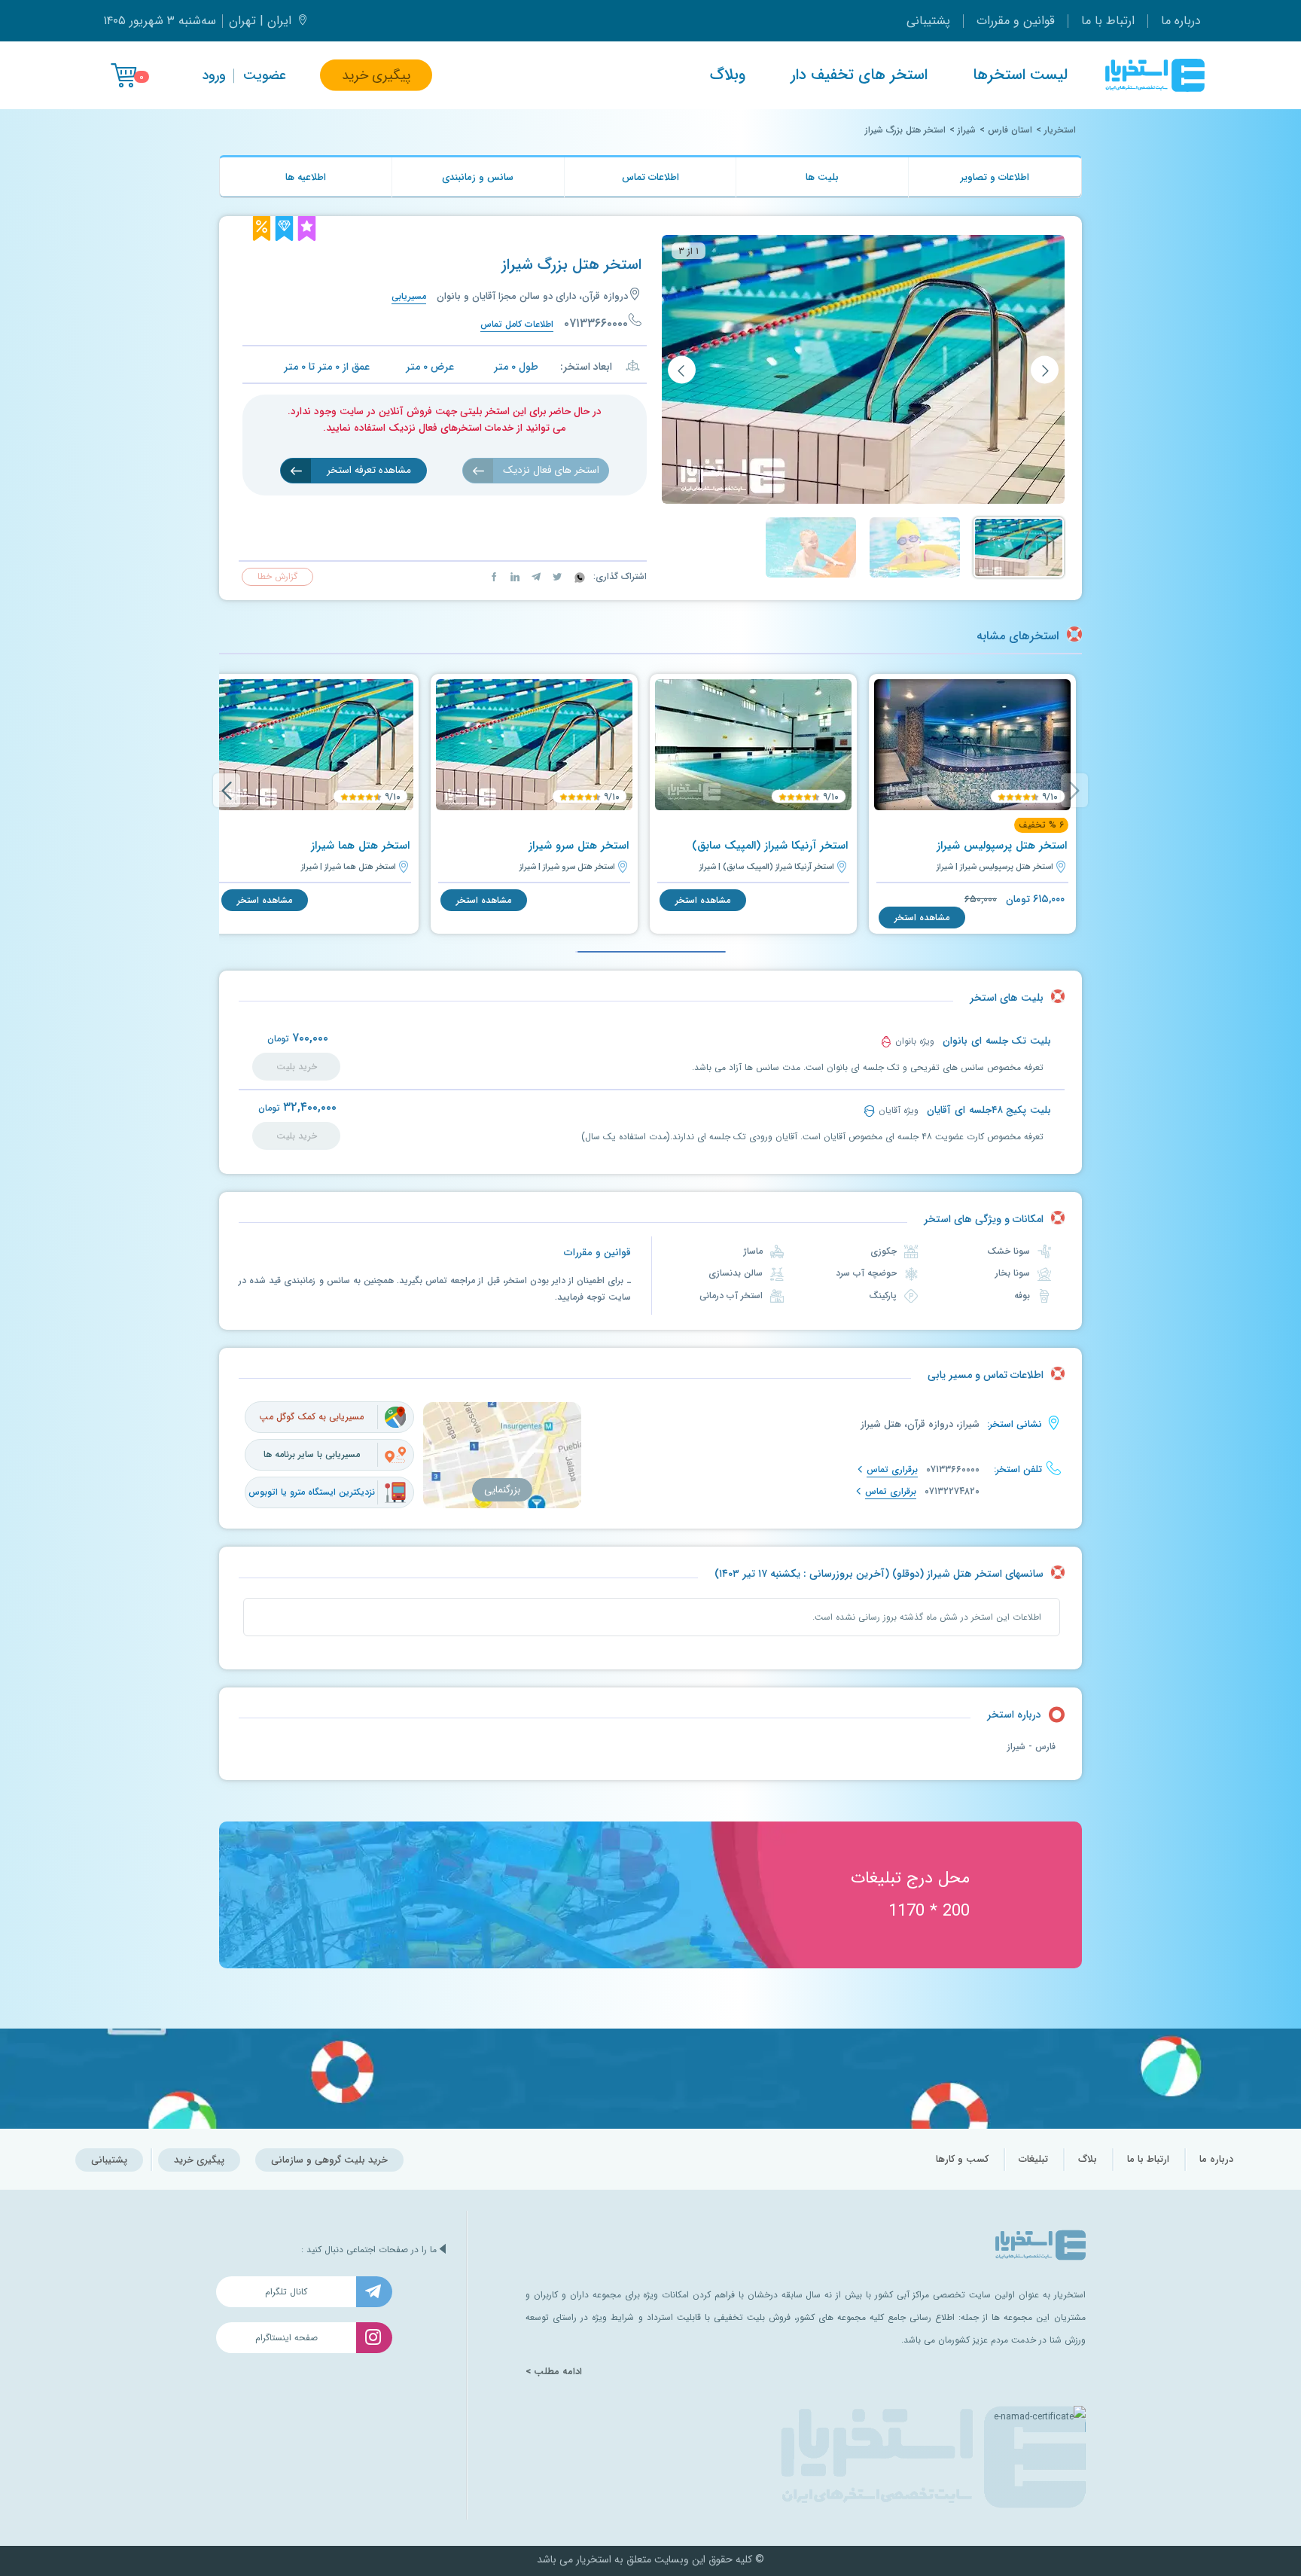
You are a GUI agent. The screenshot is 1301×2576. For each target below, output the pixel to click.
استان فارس (1010, 130)
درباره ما (1181, 21)
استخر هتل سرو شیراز (579, 846)
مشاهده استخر (922, 918)
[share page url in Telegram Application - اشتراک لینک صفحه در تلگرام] (535, 576)
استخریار (1060, 130)
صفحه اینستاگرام (286, 2338)
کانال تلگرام (286, 2292)
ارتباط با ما (1108, 21)
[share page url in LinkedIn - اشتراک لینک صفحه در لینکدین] (513, 576)
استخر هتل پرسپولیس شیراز (1002, 846)
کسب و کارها (962, 2159)
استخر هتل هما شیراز (360, 846)
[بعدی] (682, 370)
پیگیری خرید (376, 75)
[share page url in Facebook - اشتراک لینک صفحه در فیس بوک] (494, 576)
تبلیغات (1033, 2159)
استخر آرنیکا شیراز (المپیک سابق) (770, 846)
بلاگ (1088, 2159)
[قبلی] (1045, 370)
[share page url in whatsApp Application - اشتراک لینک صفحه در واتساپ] (578, 576)
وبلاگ (728, 75)
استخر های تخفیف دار (859, 75)
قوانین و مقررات (1016, 21)
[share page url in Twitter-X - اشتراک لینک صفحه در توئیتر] (556, 576)
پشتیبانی (928, 21)
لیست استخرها (1020, 75)
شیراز (967, 130)
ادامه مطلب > (554, 2372)
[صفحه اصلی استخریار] (1155, 75)
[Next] (227, 790)
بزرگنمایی (502, 1490)
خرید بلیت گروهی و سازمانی (329, 2160)
